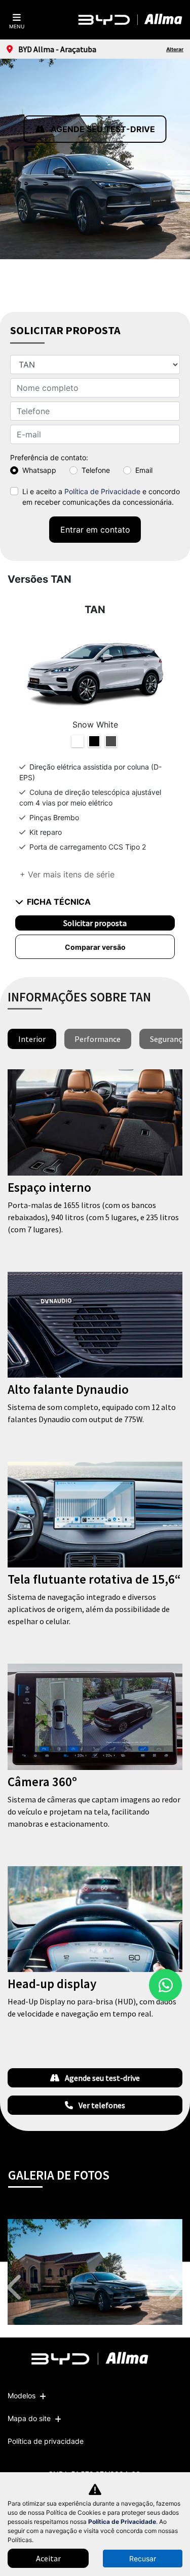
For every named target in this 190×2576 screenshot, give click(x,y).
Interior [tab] (32, 1039)
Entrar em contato (95, 530)
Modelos (22, 2396)
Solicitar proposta (95, 923)
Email (144, 470)
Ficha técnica (59, 902)
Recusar (143, 2559)
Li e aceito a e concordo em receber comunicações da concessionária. (101, 497)
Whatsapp (39, 470)
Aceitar (48, 2558)
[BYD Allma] (131, 20)
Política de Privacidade (102, 491)
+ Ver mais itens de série (67, 874)
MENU (17, 26)
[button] (16, 2287)
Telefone (96, 470)
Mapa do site (29, 2418)
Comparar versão (95, 947)
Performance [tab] (98, 1039)
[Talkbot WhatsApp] (165, 1985)
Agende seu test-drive (102, 129)
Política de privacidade (46, 2441)
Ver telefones (101, 2105)
